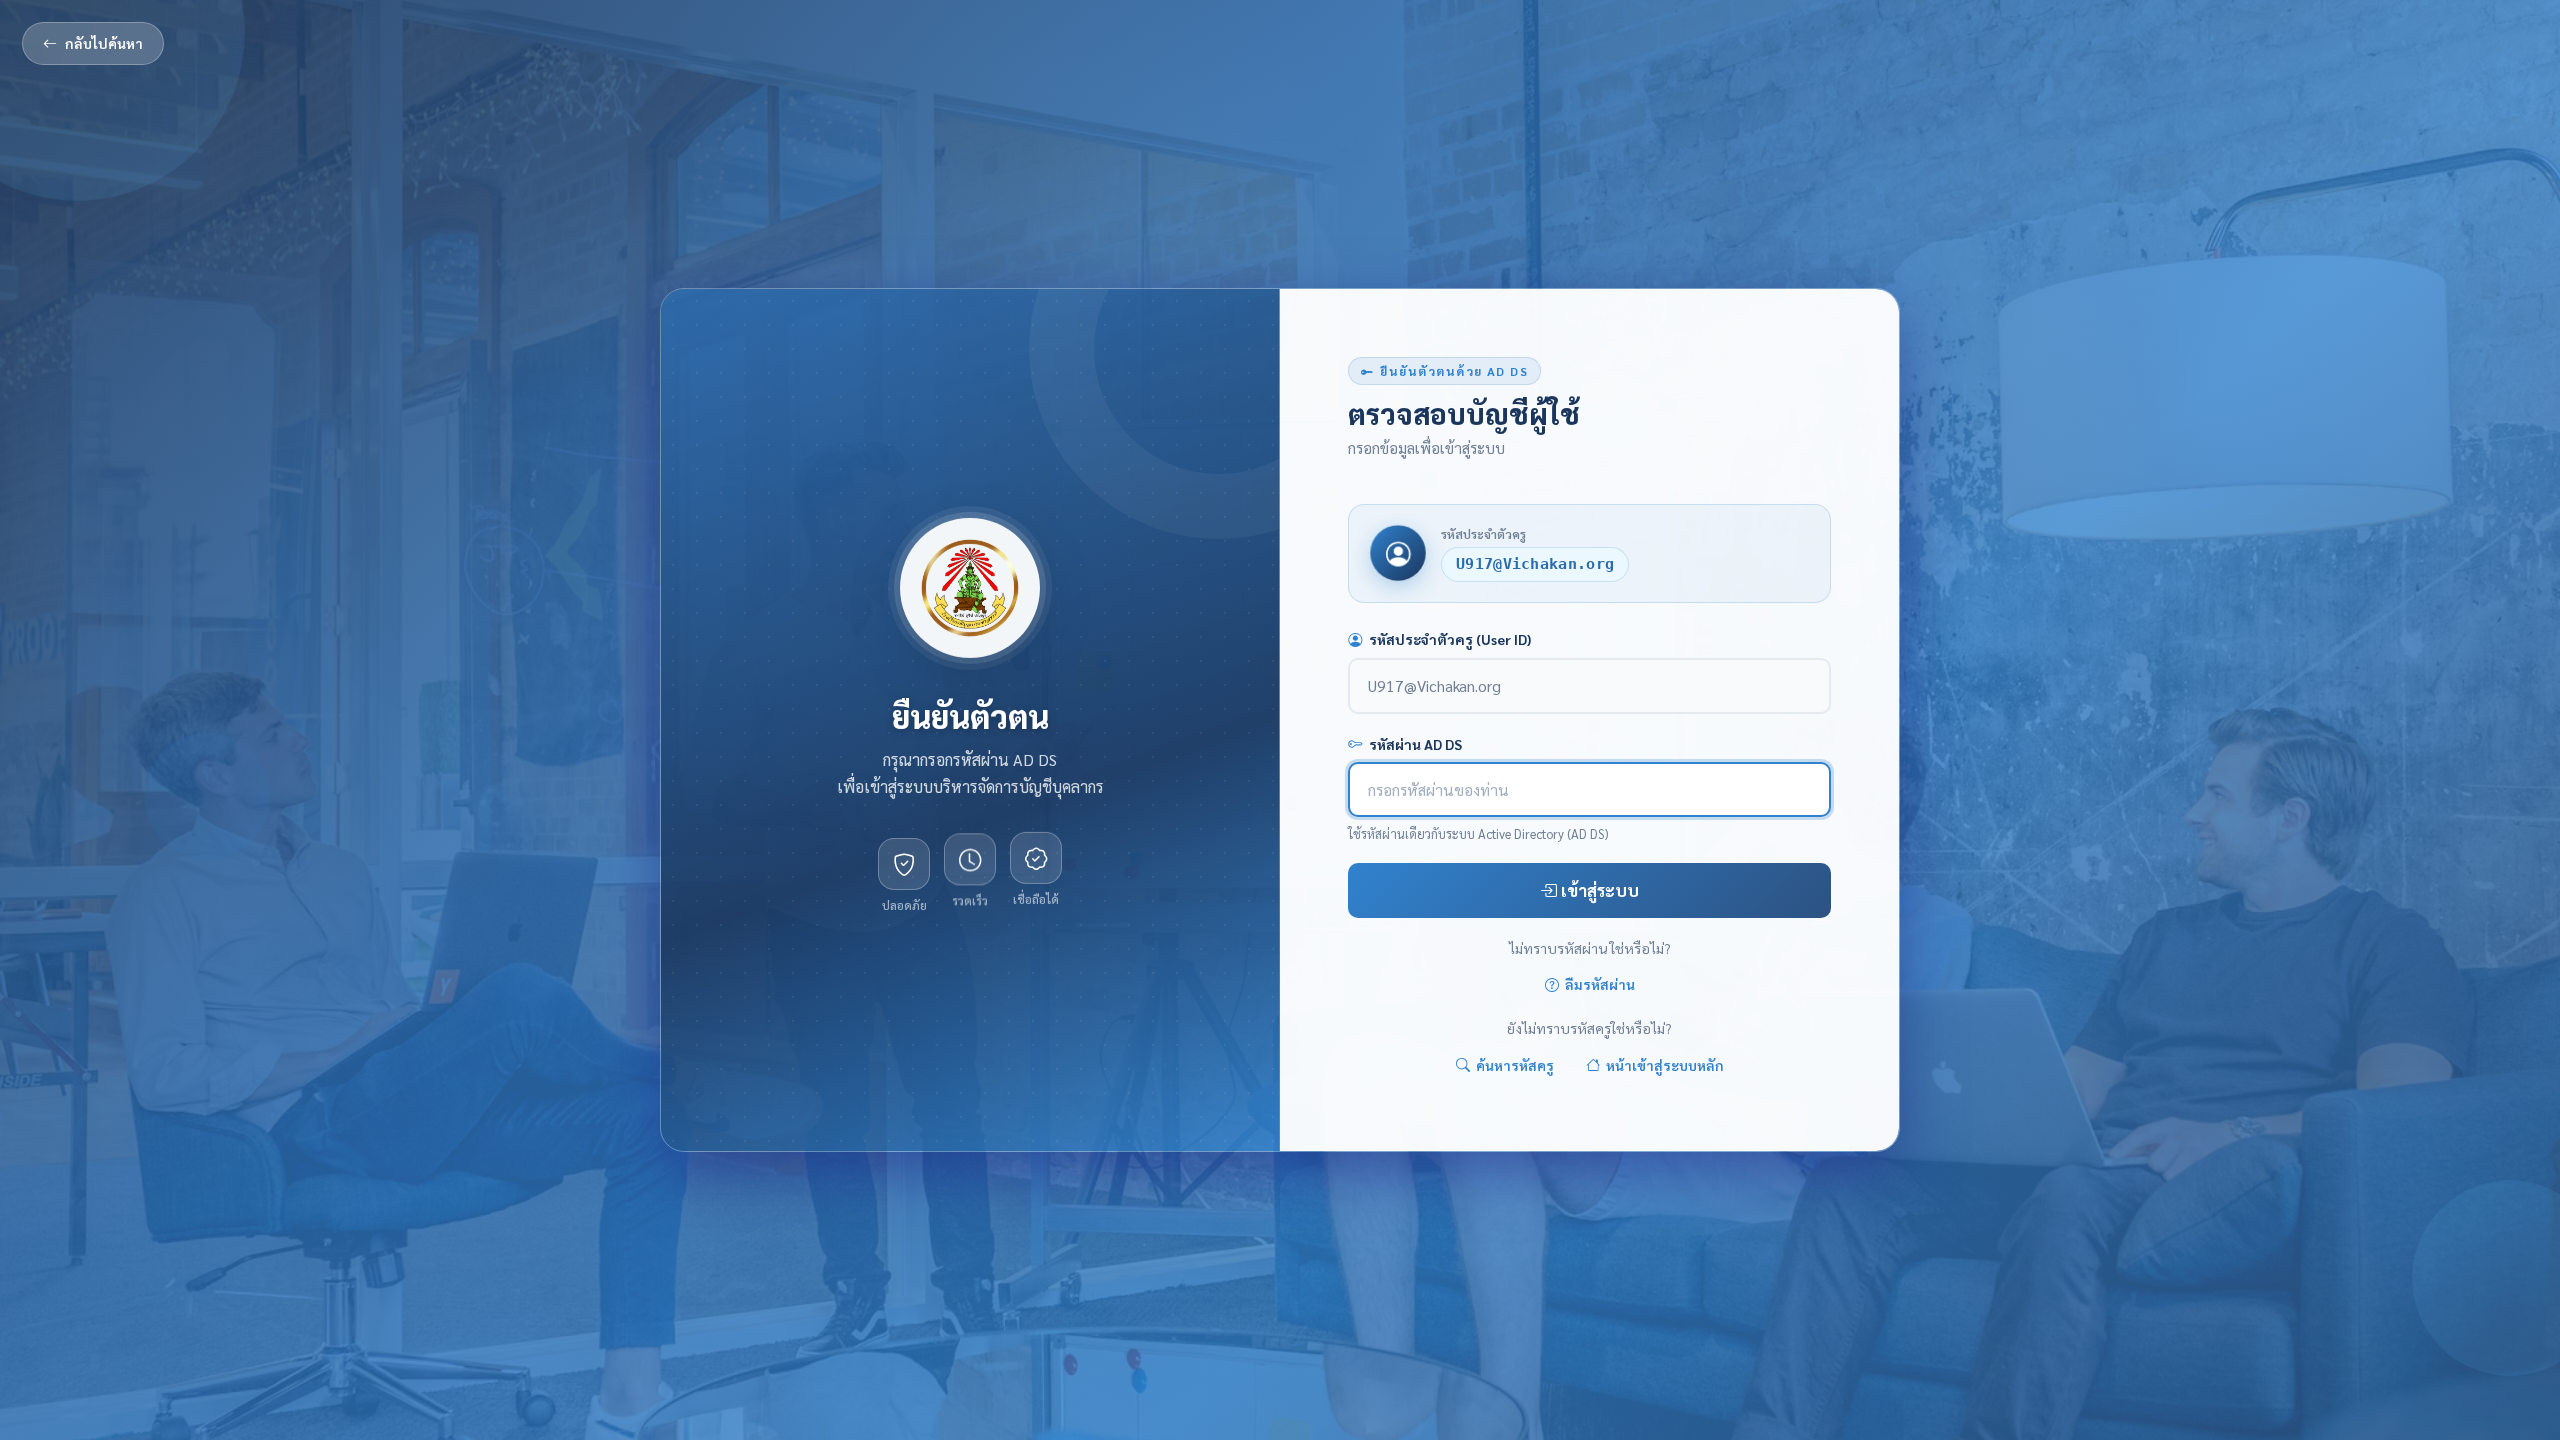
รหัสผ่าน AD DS (1415, 744)
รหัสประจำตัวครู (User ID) (1450, 639)
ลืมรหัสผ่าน (1600, 985)
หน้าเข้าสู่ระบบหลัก (1665, 1065)
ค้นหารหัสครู (1515, 1065)
